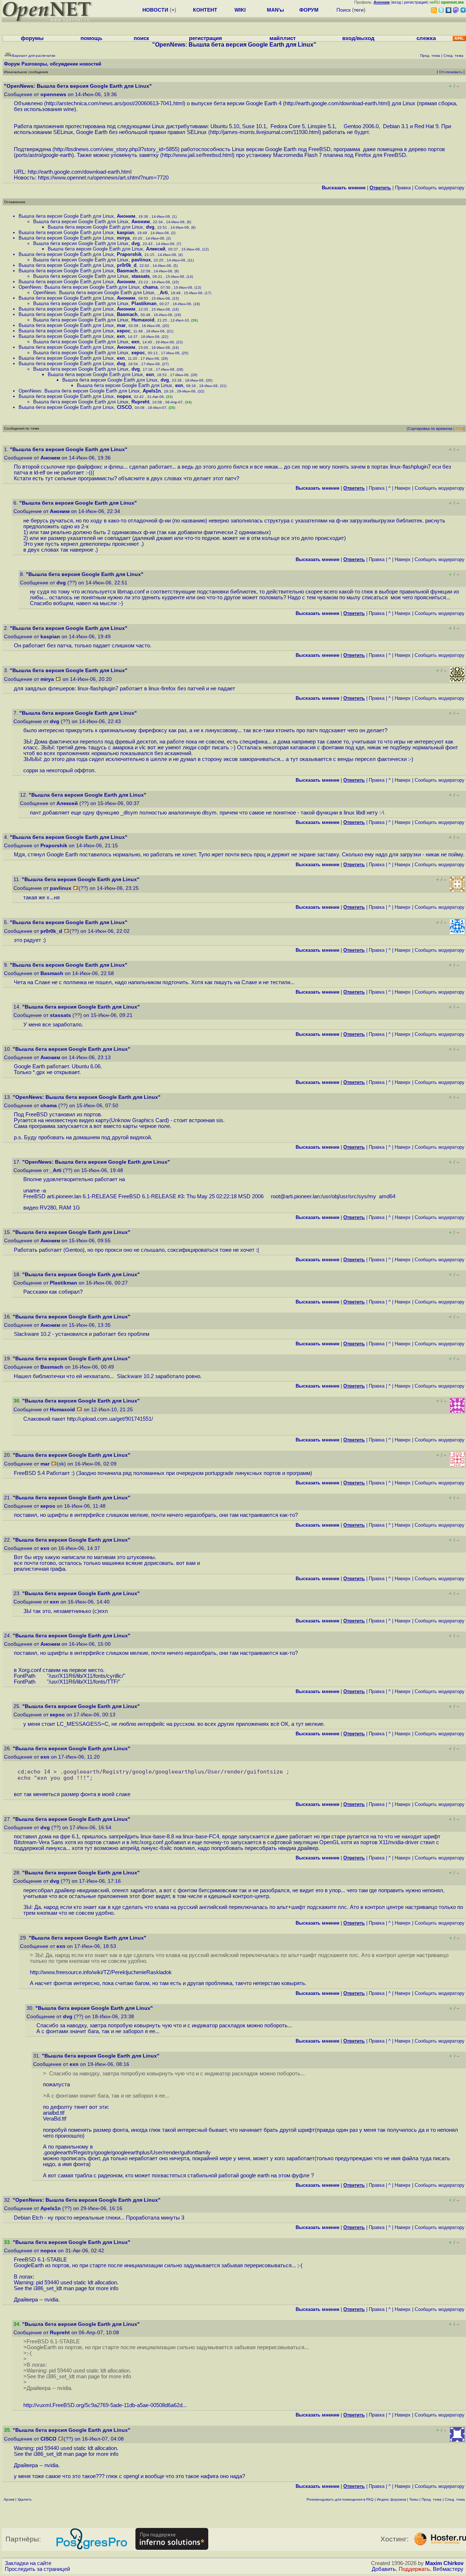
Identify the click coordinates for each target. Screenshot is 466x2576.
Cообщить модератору (440, 188)
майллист (283, 38)
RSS (459, 429)
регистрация (416, 2)
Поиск (343, 10)
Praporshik (129, 254)
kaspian (126, 232)
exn (121, 336)
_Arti (163, 293)
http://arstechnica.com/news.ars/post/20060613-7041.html (115, 103)
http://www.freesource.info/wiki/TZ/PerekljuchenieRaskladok (101, 1972)
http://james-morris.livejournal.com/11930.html (265, 132)
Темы (414, 2499)
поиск (141, 38)
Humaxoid (143, 320)
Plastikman (144, 303)
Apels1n (152, 391)
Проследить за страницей (37, 2569)
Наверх (403, 488)
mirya (123, 238)
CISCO (124, 407)
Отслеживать (451, 72)
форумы (32, 38)
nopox (124, 396)
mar (121, 325)
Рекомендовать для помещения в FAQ (340, 2499)
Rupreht (140, 402)
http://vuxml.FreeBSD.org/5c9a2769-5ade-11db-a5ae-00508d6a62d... (105, 2405)
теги (359, 10)
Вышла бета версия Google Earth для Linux (66, 216)
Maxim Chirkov (444, 2563)
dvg (150, 227)
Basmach (127, 271)
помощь (91, 38)
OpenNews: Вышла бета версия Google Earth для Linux (79, 287)
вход (396, 2)
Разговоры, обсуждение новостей (61, 64)
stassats (141, 276)
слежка (426, 38)
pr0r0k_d (127, 265)
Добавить (384, 2569)
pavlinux (141, 260)
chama (150, 287)
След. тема (455, 2499)
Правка (403, 188)
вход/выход (358, 38)
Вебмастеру (448, 2569)
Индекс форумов (391, 2499)
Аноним (126, 216)
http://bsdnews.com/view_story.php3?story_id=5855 (116, 149)
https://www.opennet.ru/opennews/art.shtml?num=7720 (103, 178)
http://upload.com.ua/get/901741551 (109, 1419)
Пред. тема (432, 2499)
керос (124, 331)
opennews (53, 94)
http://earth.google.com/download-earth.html (337, 103)
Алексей (156, 249)
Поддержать (414, 2569)
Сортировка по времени (430, 429)
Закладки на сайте (28, 2563)
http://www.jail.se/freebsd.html (197, 155)
